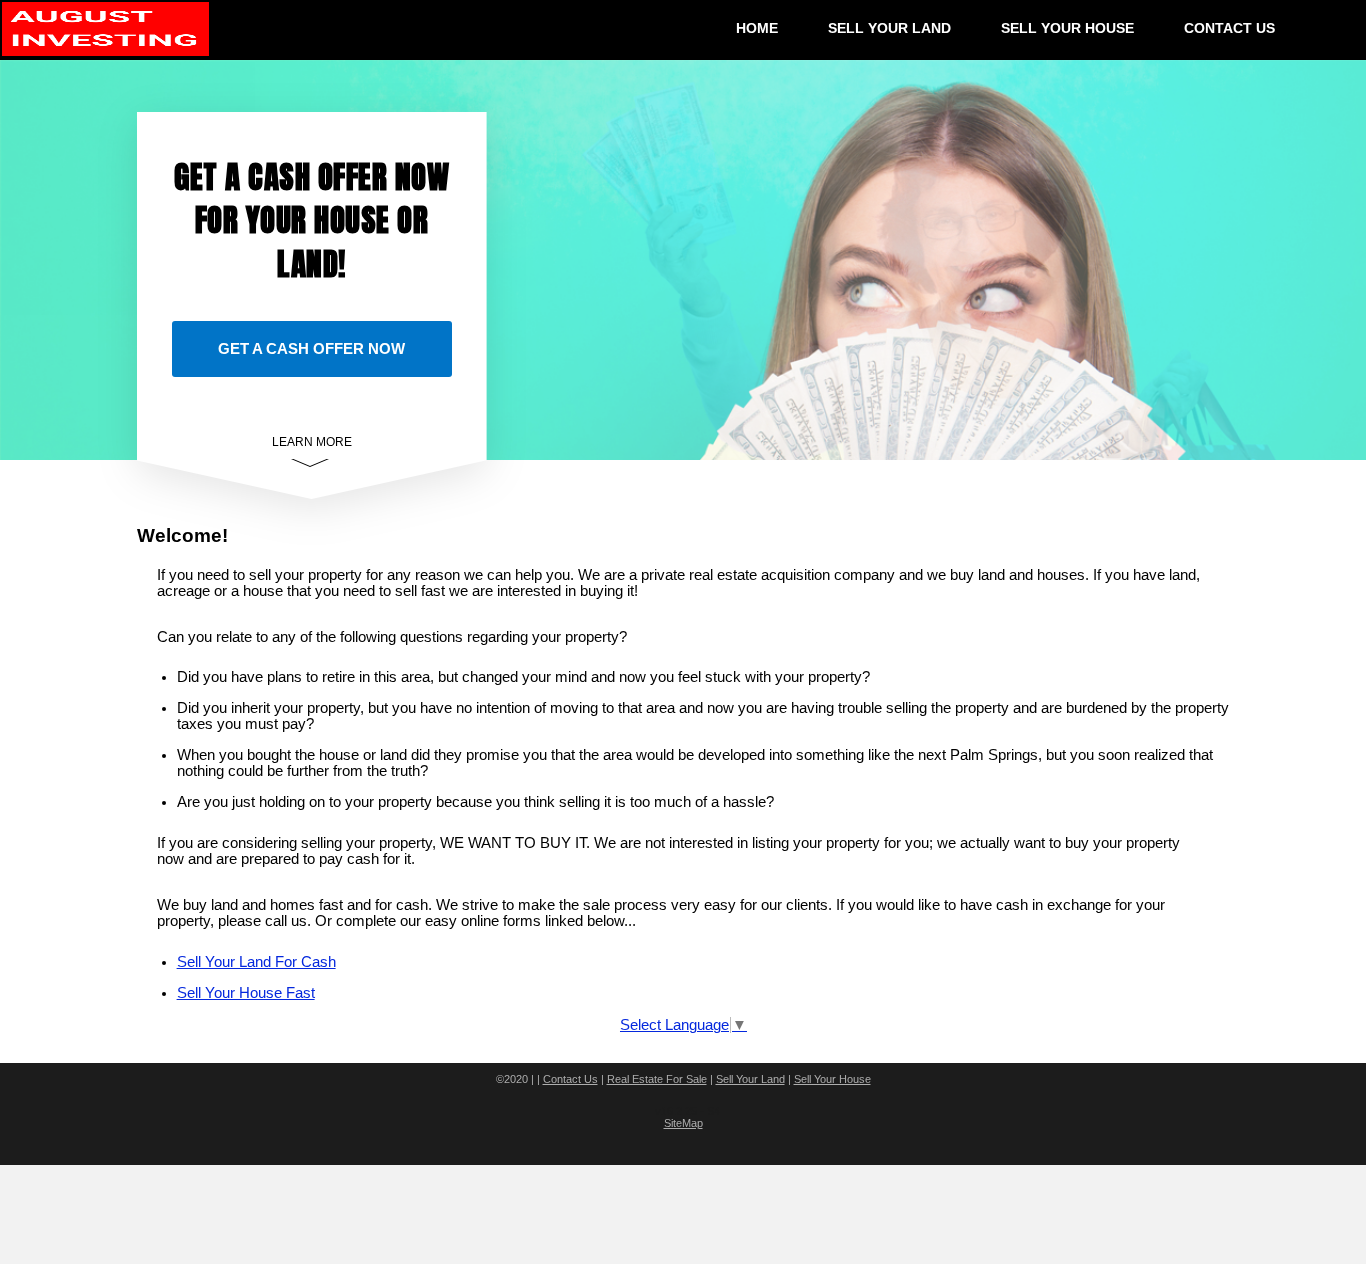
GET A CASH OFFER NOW (311, 348)
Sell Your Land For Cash (256, 962)
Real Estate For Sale (657, 1079)
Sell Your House (832, 1079)
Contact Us (570, 1079)
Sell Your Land (750, 1079)
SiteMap (683, 1123)
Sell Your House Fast (246, 993)
